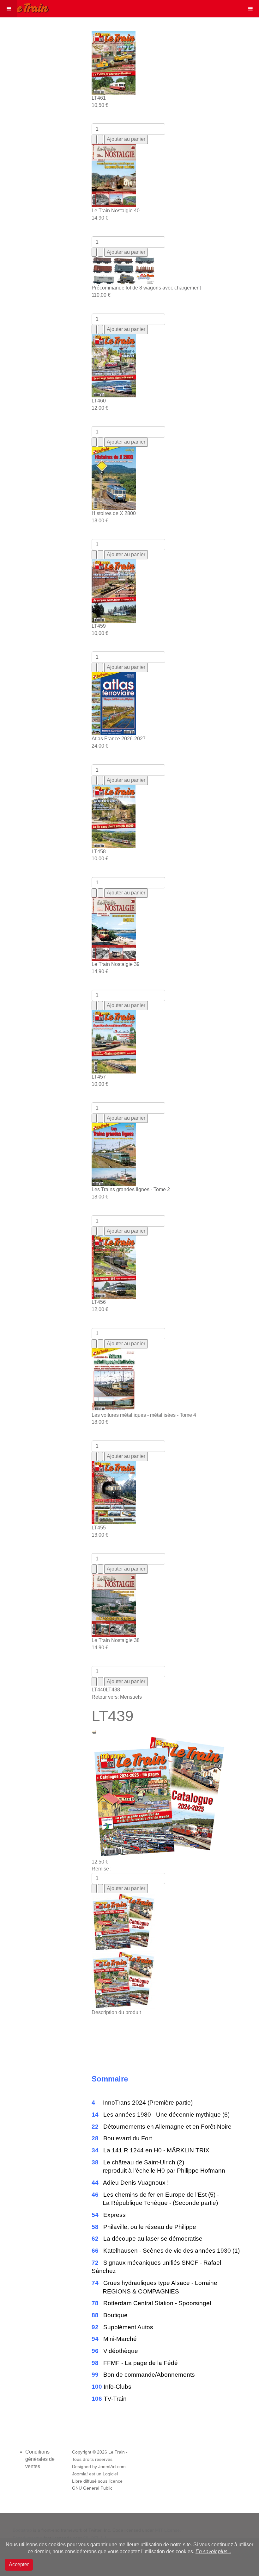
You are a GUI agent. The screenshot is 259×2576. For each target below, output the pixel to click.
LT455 (99, 1528)
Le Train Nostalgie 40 (116, 211)
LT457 (99, 1077)
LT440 (99, 1690)
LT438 (113, 1690)
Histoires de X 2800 (114, 513)
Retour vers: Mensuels (117, 1697)
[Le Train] (25, 7)
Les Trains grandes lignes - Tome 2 (131, 1189)
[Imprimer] (94, 1731)
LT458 (99, 852)
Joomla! (80, 2474)
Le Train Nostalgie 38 (116, 1640)
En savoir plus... (213, 2551)
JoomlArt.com (112, 2467)
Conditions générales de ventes (40, 2459)
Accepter (19, 2564)
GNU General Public (92, 2488)
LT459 (99, 626)
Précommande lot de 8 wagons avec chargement (146, 288)
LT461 (99, 98)
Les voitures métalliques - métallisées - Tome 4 (144, 1415)
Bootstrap (22, 2530)
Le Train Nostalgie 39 (116, 964)
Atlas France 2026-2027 (119, 739)
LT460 (99, 401)
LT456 (99, 1302)
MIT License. (168, 2530)
